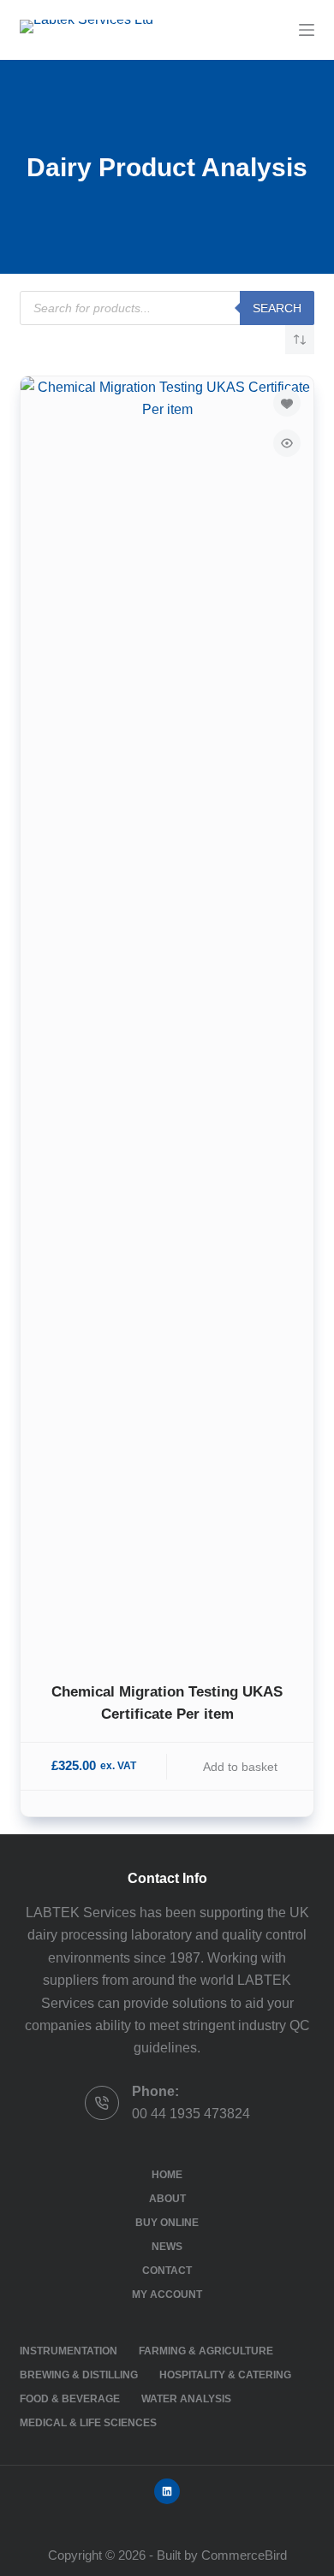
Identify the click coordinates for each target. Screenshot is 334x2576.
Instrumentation (69, 2351)
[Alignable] (167, 2491)
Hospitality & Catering (225, 2375)
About (167, 2199)
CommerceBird (244, 2555)
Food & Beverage (70, 2399)
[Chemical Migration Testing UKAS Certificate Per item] (167, 1018)
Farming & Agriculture (206, 2351)
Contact (167, 2271)
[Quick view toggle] (287, 443)
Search (277, 308)
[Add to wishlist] (287, 403)
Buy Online (167, 2223)
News (167, 2247)
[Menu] (307, 30)
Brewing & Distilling (79, 2375)
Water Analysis (186, 2399)
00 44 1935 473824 (191, 2114)
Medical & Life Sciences (88, 2423)
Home (167, 2175)
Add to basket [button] (240, 1767)
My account (167, 2295)
